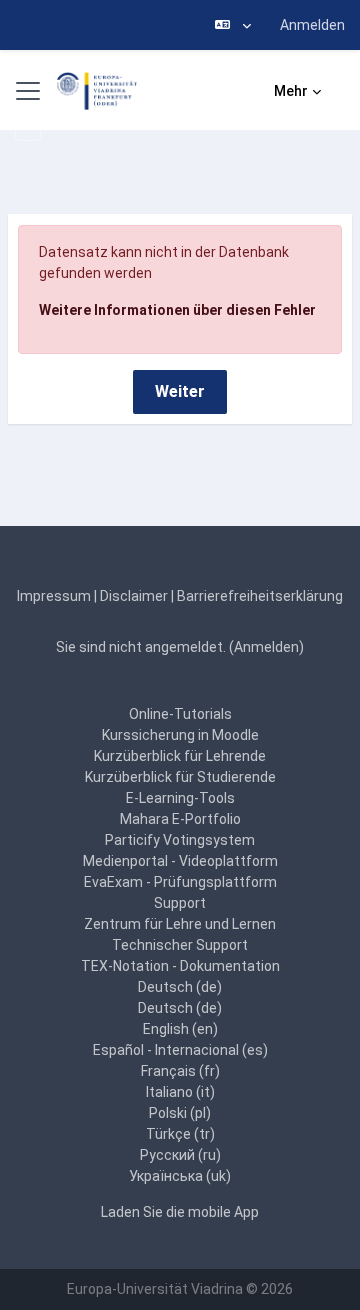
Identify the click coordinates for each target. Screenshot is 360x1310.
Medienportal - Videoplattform (180, 861)
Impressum (54, 596)
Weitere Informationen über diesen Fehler (177, 310)
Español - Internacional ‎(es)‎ (180, 1050)
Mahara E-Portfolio (180, 819)
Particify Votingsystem (180, 840)
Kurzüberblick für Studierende (180, 777)
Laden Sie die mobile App (180, 1212)
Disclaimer (134, 596)
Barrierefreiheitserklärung (260, 596)
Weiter (180, 391)
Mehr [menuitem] (291, 91)
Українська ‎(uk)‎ (180, 1176)
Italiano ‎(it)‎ (180, 1092)
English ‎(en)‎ (180, 1029)
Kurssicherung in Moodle (180, 735)
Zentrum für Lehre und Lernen (180, 924)
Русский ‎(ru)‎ (180, 1155)
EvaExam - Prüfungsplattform (180, 882)
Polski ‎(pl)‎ (180, 1113)
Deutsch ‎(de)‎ (180, 987)
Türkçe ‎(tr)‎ (180, 1134)
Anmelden (312, 25)
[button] (233, 25)
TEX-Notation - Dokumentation (180, 966)
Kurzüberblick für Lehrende (180, 756)
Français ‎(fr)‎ (180, 1071)
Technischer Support (180, 945)
